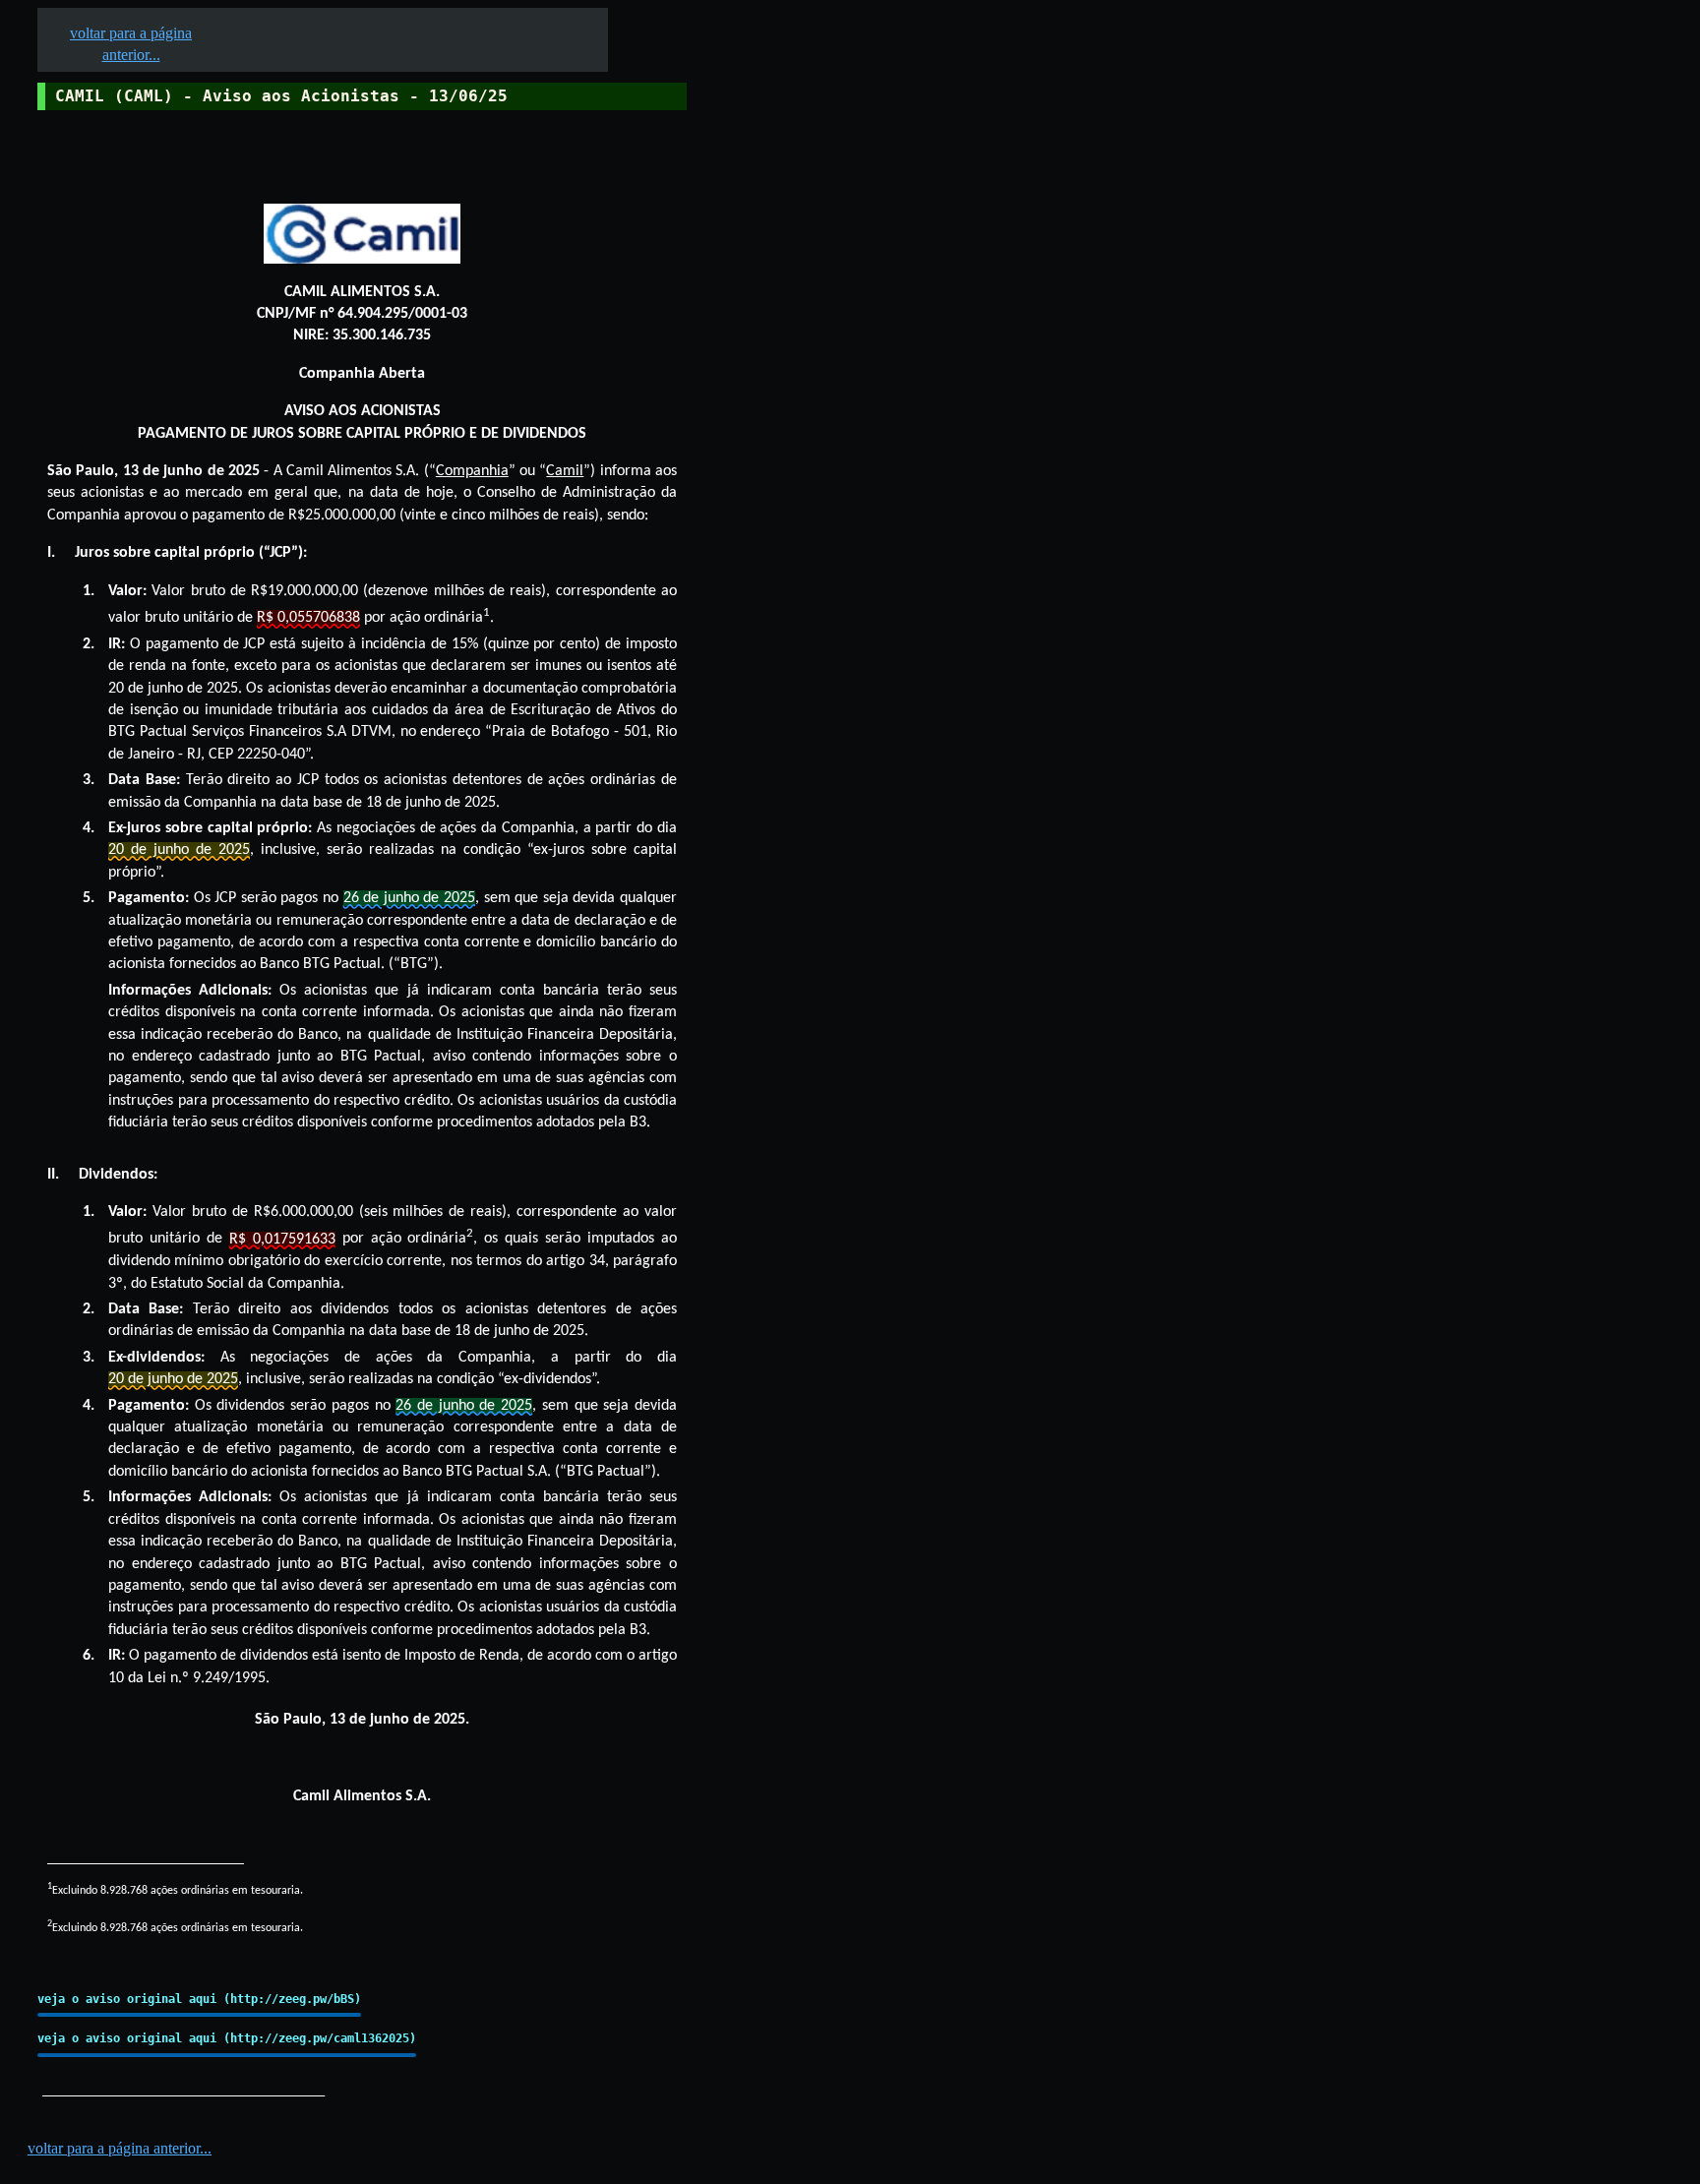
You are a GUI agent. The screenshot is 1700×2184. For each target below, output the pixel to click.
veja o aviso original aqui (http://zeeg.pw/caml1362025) (227, 2038)
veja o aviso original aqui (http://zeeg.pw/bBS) (199, 1999)
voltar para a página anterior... (120, 2148)
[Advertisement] (837, 611)
